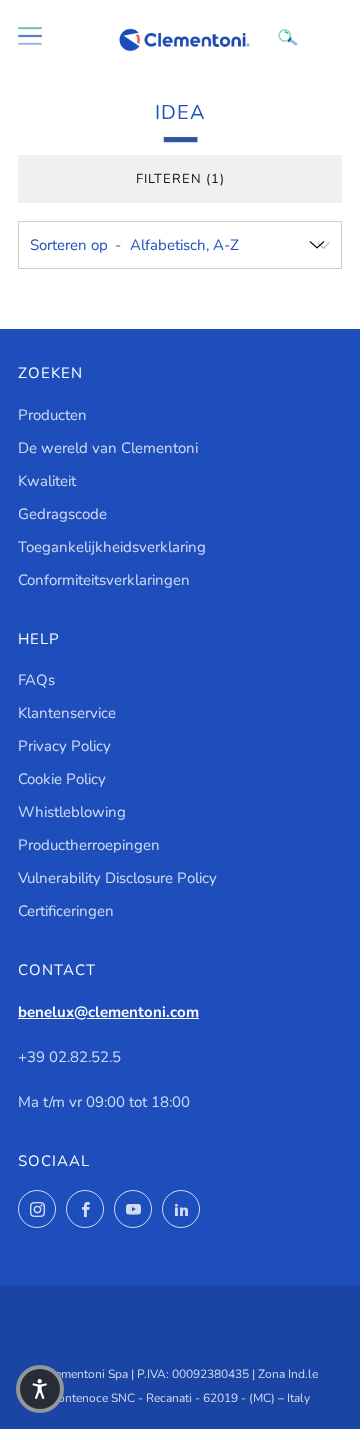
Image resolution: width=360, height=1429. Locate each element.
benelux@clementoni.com (108, 1012)
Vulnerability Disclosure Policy (117, 878)
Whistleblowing (72, 812)
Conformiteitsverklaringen (104, 580)
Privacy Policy (64, 746)
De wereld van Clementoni (108, 448)
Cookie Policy (62, 779)
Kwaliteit (47, 481)
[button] (40, 1389)
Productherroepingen (89, 845)
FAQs (36, 680)
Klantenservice (67, 713)
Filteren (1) (180, 179)
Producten (52, 415)
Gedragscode (62, 514)
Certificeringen (66, 911)
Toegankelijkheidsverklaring (112, 547)
